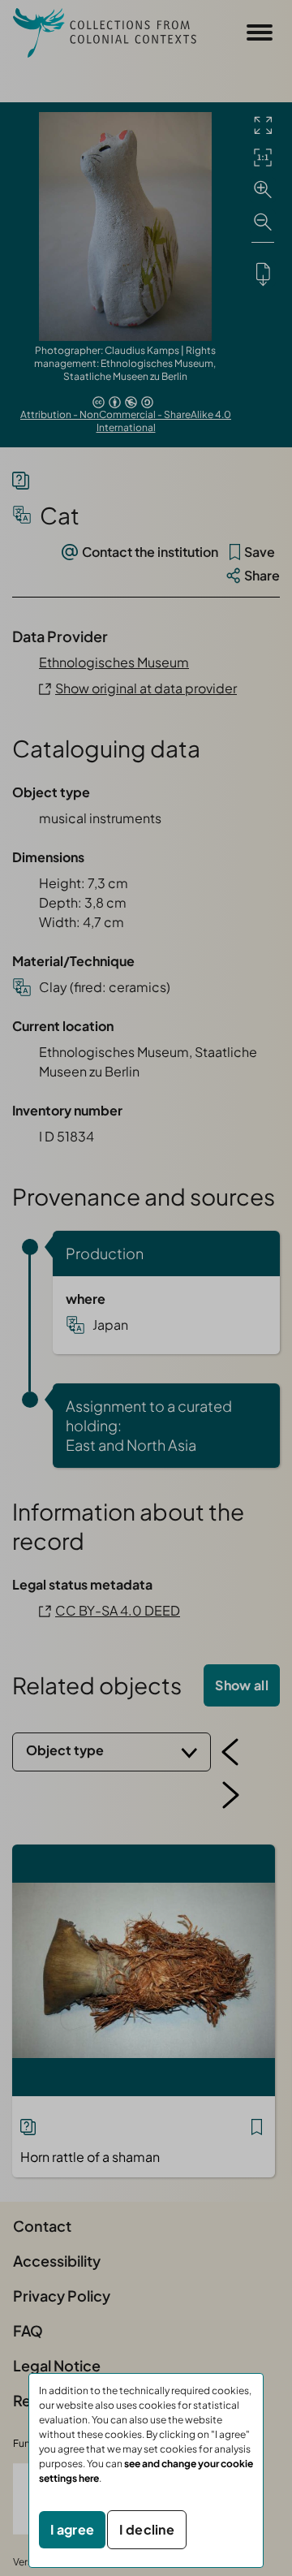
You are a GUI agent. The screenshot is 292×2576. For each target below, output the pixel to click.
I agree (72, 2529)
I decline (147, 2529)
